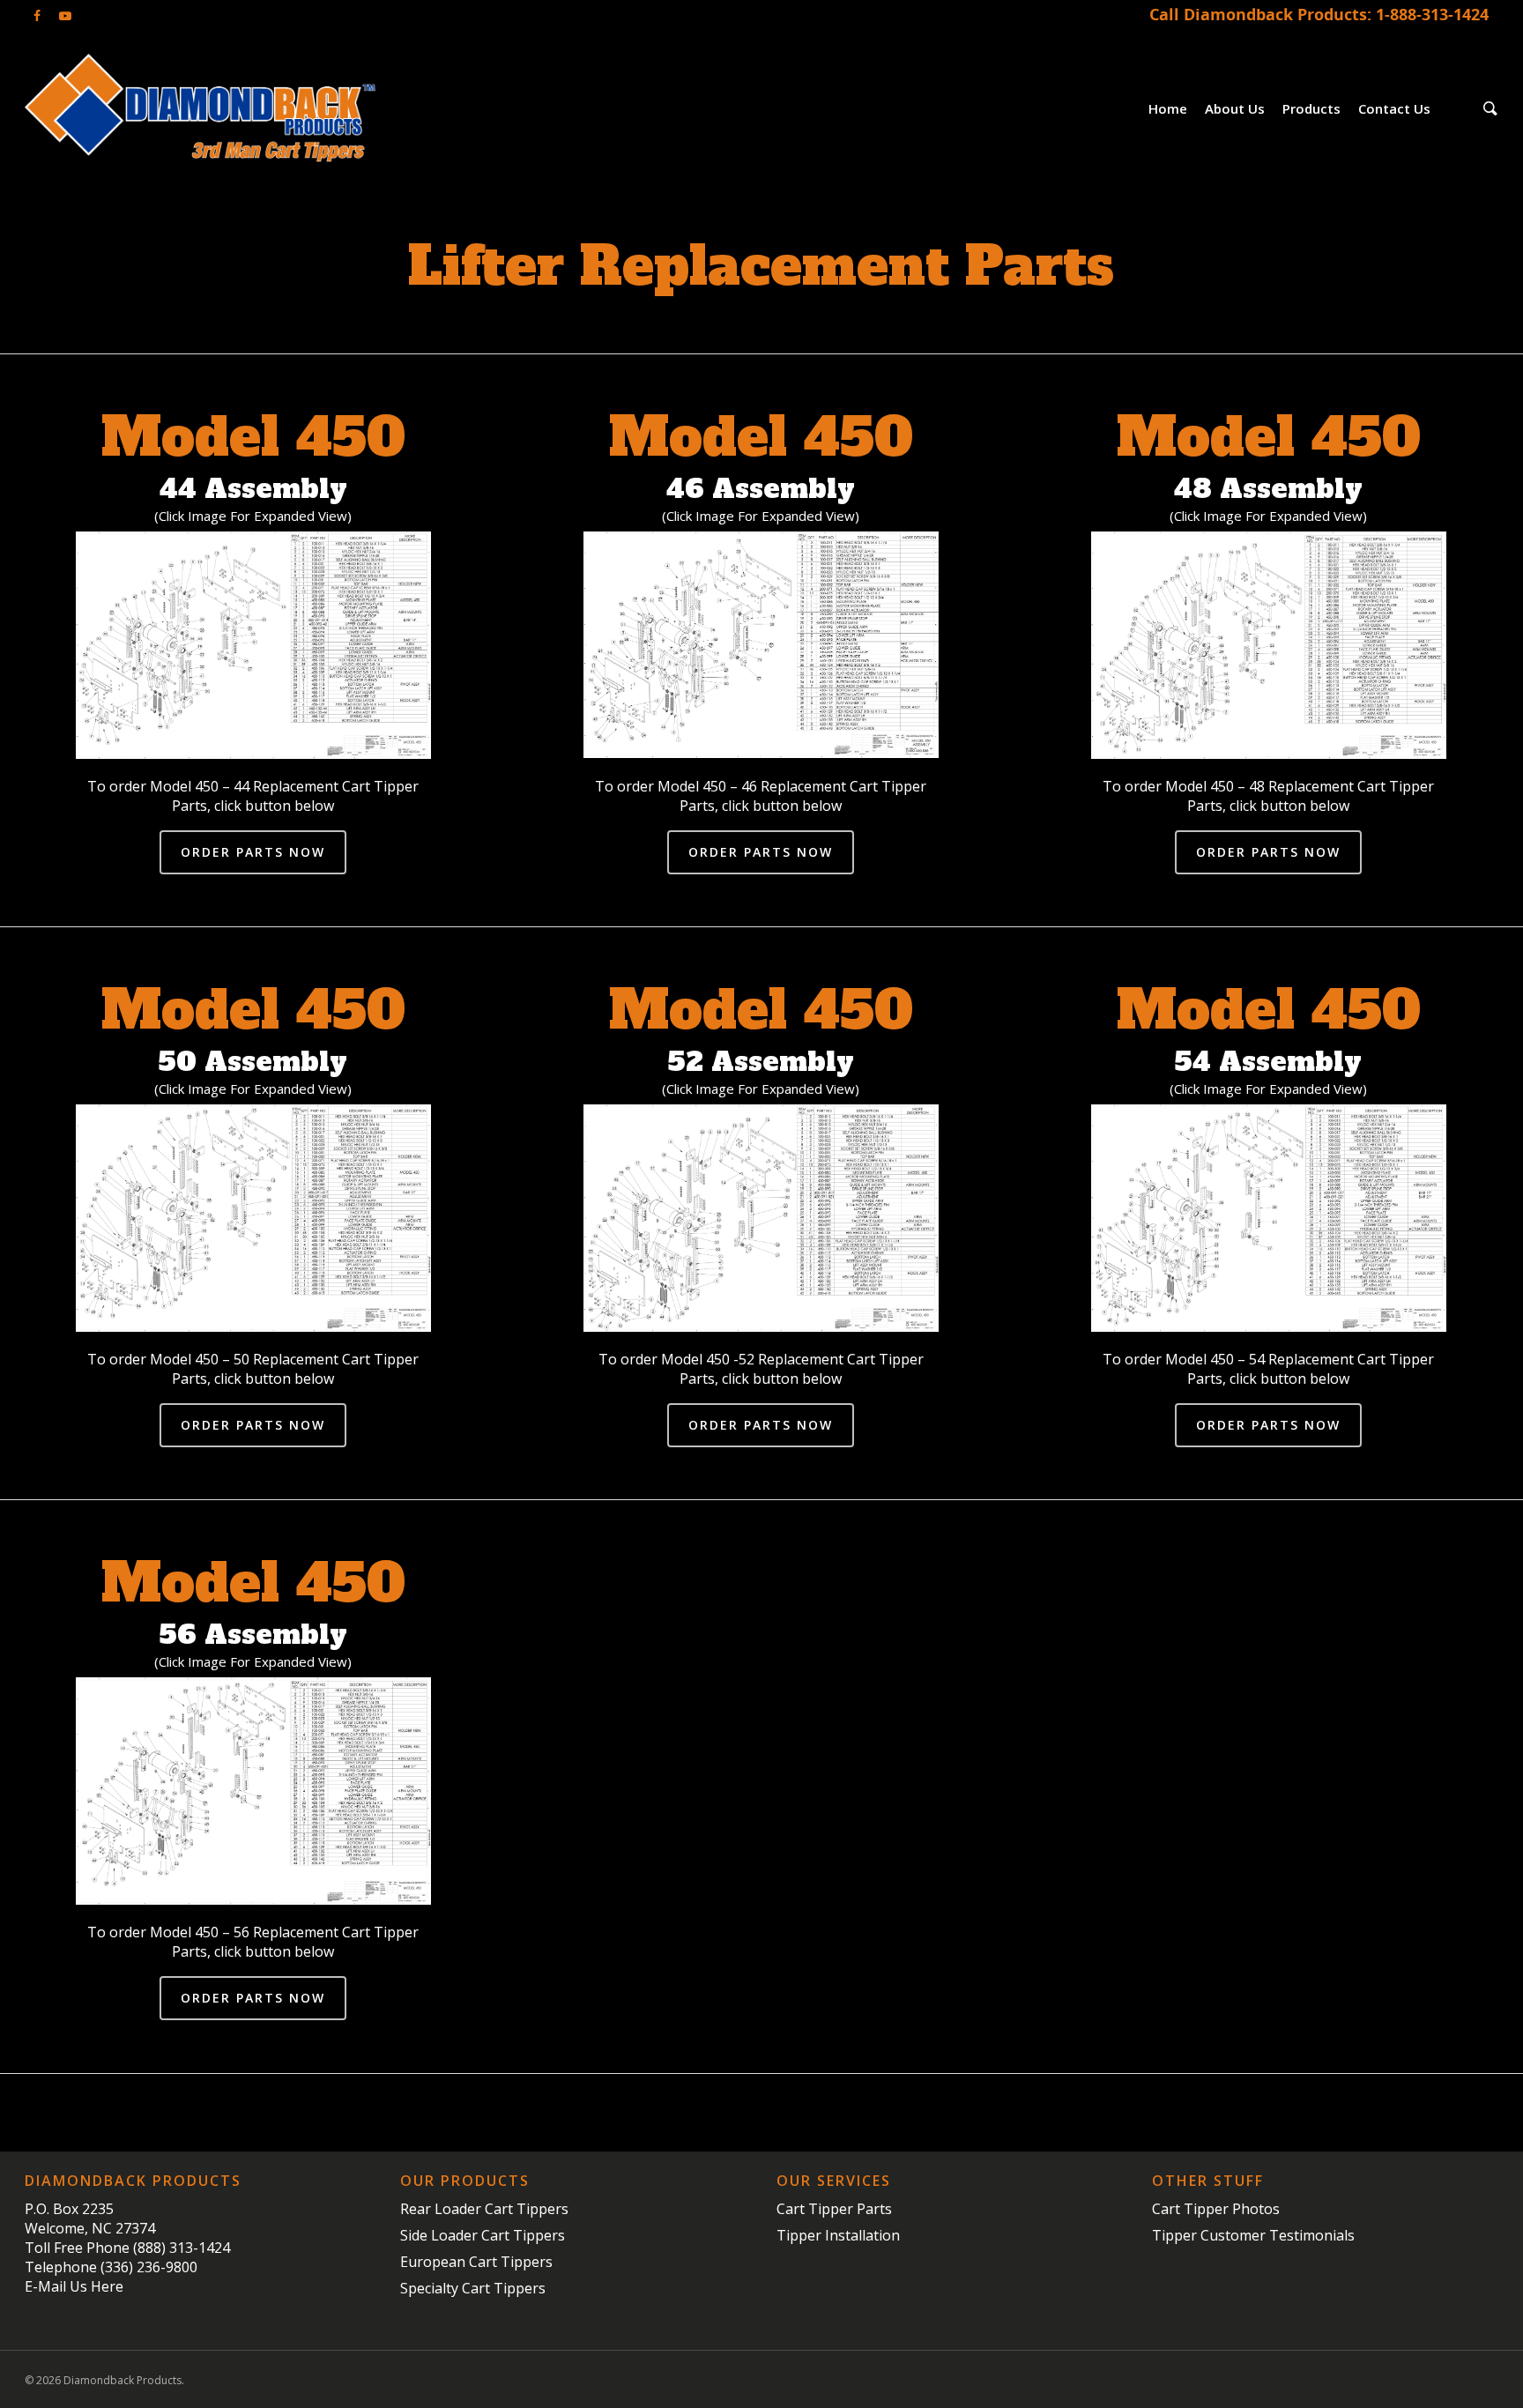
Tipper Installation (838, 2235)
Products (1311, 108)
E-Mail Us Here (74, 2286)
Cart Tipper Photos (1216, 2209)
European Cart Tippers (476, 2262)
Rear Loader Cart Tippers (484, 2209)
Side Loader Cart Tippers (483, 2235)
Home (1168, 108)
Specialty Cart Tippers (473, 2288)
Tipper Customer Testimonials (1253, 2235)
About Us (1235, 108)
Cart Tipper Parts (834, 2209)
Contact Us (1394, 108)
